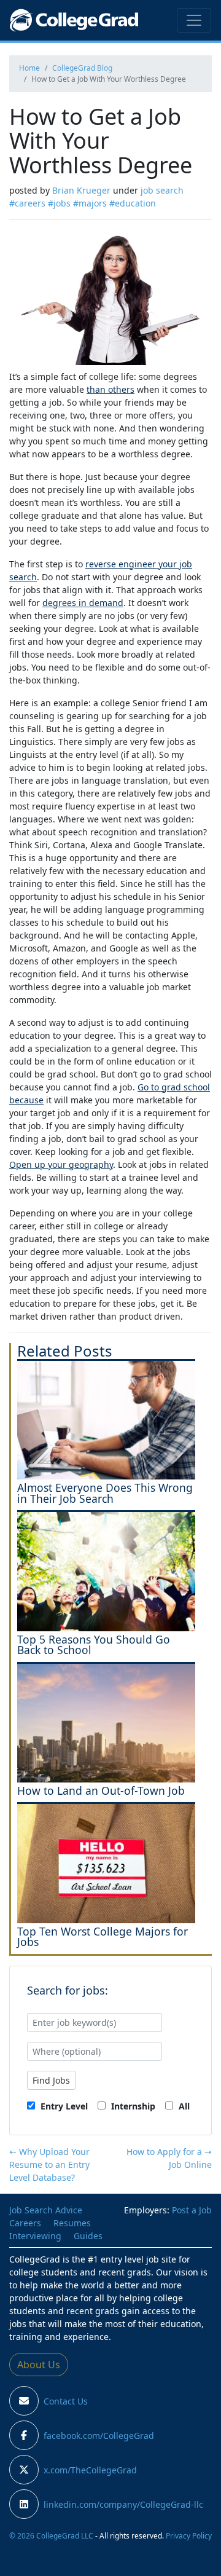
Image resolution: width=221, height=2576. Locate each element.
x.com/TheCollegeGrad (90, 2470)
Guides (88, 2236)
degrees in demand (83, 603)
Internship (132, 2106)
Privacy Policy (189, 2535)
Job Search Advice (46, 2210)
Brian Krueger (81, 190)
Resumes (72, 2223)
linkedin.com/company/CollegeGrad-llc (123, 2504)
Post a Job (192, 2210)
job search (162, 190)
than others (110, 389)
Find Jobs (51, 2080)
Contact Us (66, 2401)
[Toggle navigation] (194, 20)
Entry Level (63, 2106)
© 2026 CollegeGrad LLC (51, 2535)
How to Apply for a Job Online (169, 2158)
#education (133, 203)
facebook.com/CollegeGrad (99, 2436)
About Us (39, 2365)
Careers (25, 2223)
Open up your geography (61, 1164)
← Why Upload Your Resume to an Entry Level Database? (49, 2164)
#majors (90, 203)
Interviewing (35, 2236)
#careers (27, 203)
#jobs (59, 203)
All (183, 2106)
